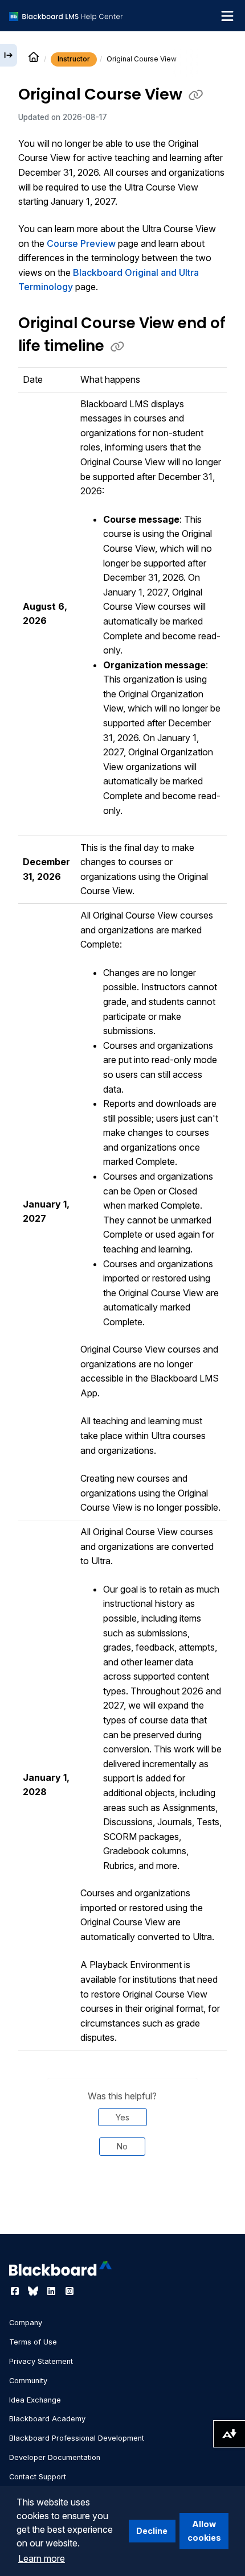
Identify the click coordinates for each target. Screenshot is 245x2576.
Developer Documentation (55, 2457)
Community (28, 2381)
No (122, 2146)
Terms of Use (33, 2342)
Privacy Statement (41, 2361)
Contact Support (38, 2477)
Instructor (74, 59)
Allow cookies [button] (204, 2531)
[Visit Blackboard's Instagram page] (70, 2291)
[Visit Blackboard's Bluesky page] (34, 2291)
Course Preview (81, 243)
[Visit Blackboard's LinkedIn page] (52, 2291)
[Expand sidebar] (9, 55)
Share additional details (122, 2203)
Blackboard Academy (47, 2419)
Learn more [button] (42, 2558)
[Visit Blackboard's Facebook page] (16, 2291)
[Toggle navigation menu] (227, 16)
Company (26, 2323)
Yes (122, 2117)
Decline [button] (152, 2531)
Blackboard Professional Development (77, 2438)
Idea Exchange (35, 2400)
